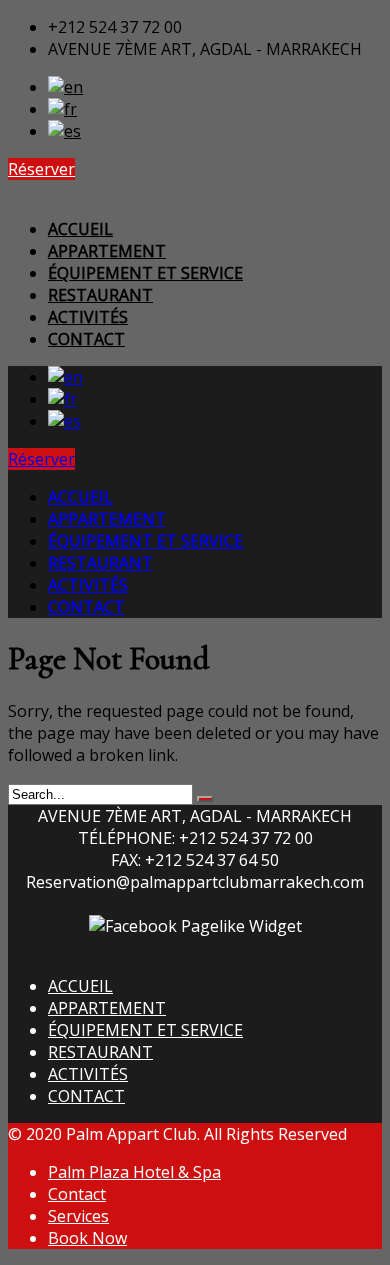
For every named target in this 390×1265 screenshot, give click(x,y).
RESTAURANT (100, 1052)
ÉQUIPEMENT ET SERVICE (145, 1030)
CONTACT (86, 1096)
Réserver (41, 169)
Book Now (87, 1238)
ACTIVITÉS (88, 1074)
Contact (77, 1194)
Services (78, 1216)
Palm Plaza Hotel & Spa (134, 1172)
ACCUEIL (80, 986)
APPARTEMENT (107, 1008)
